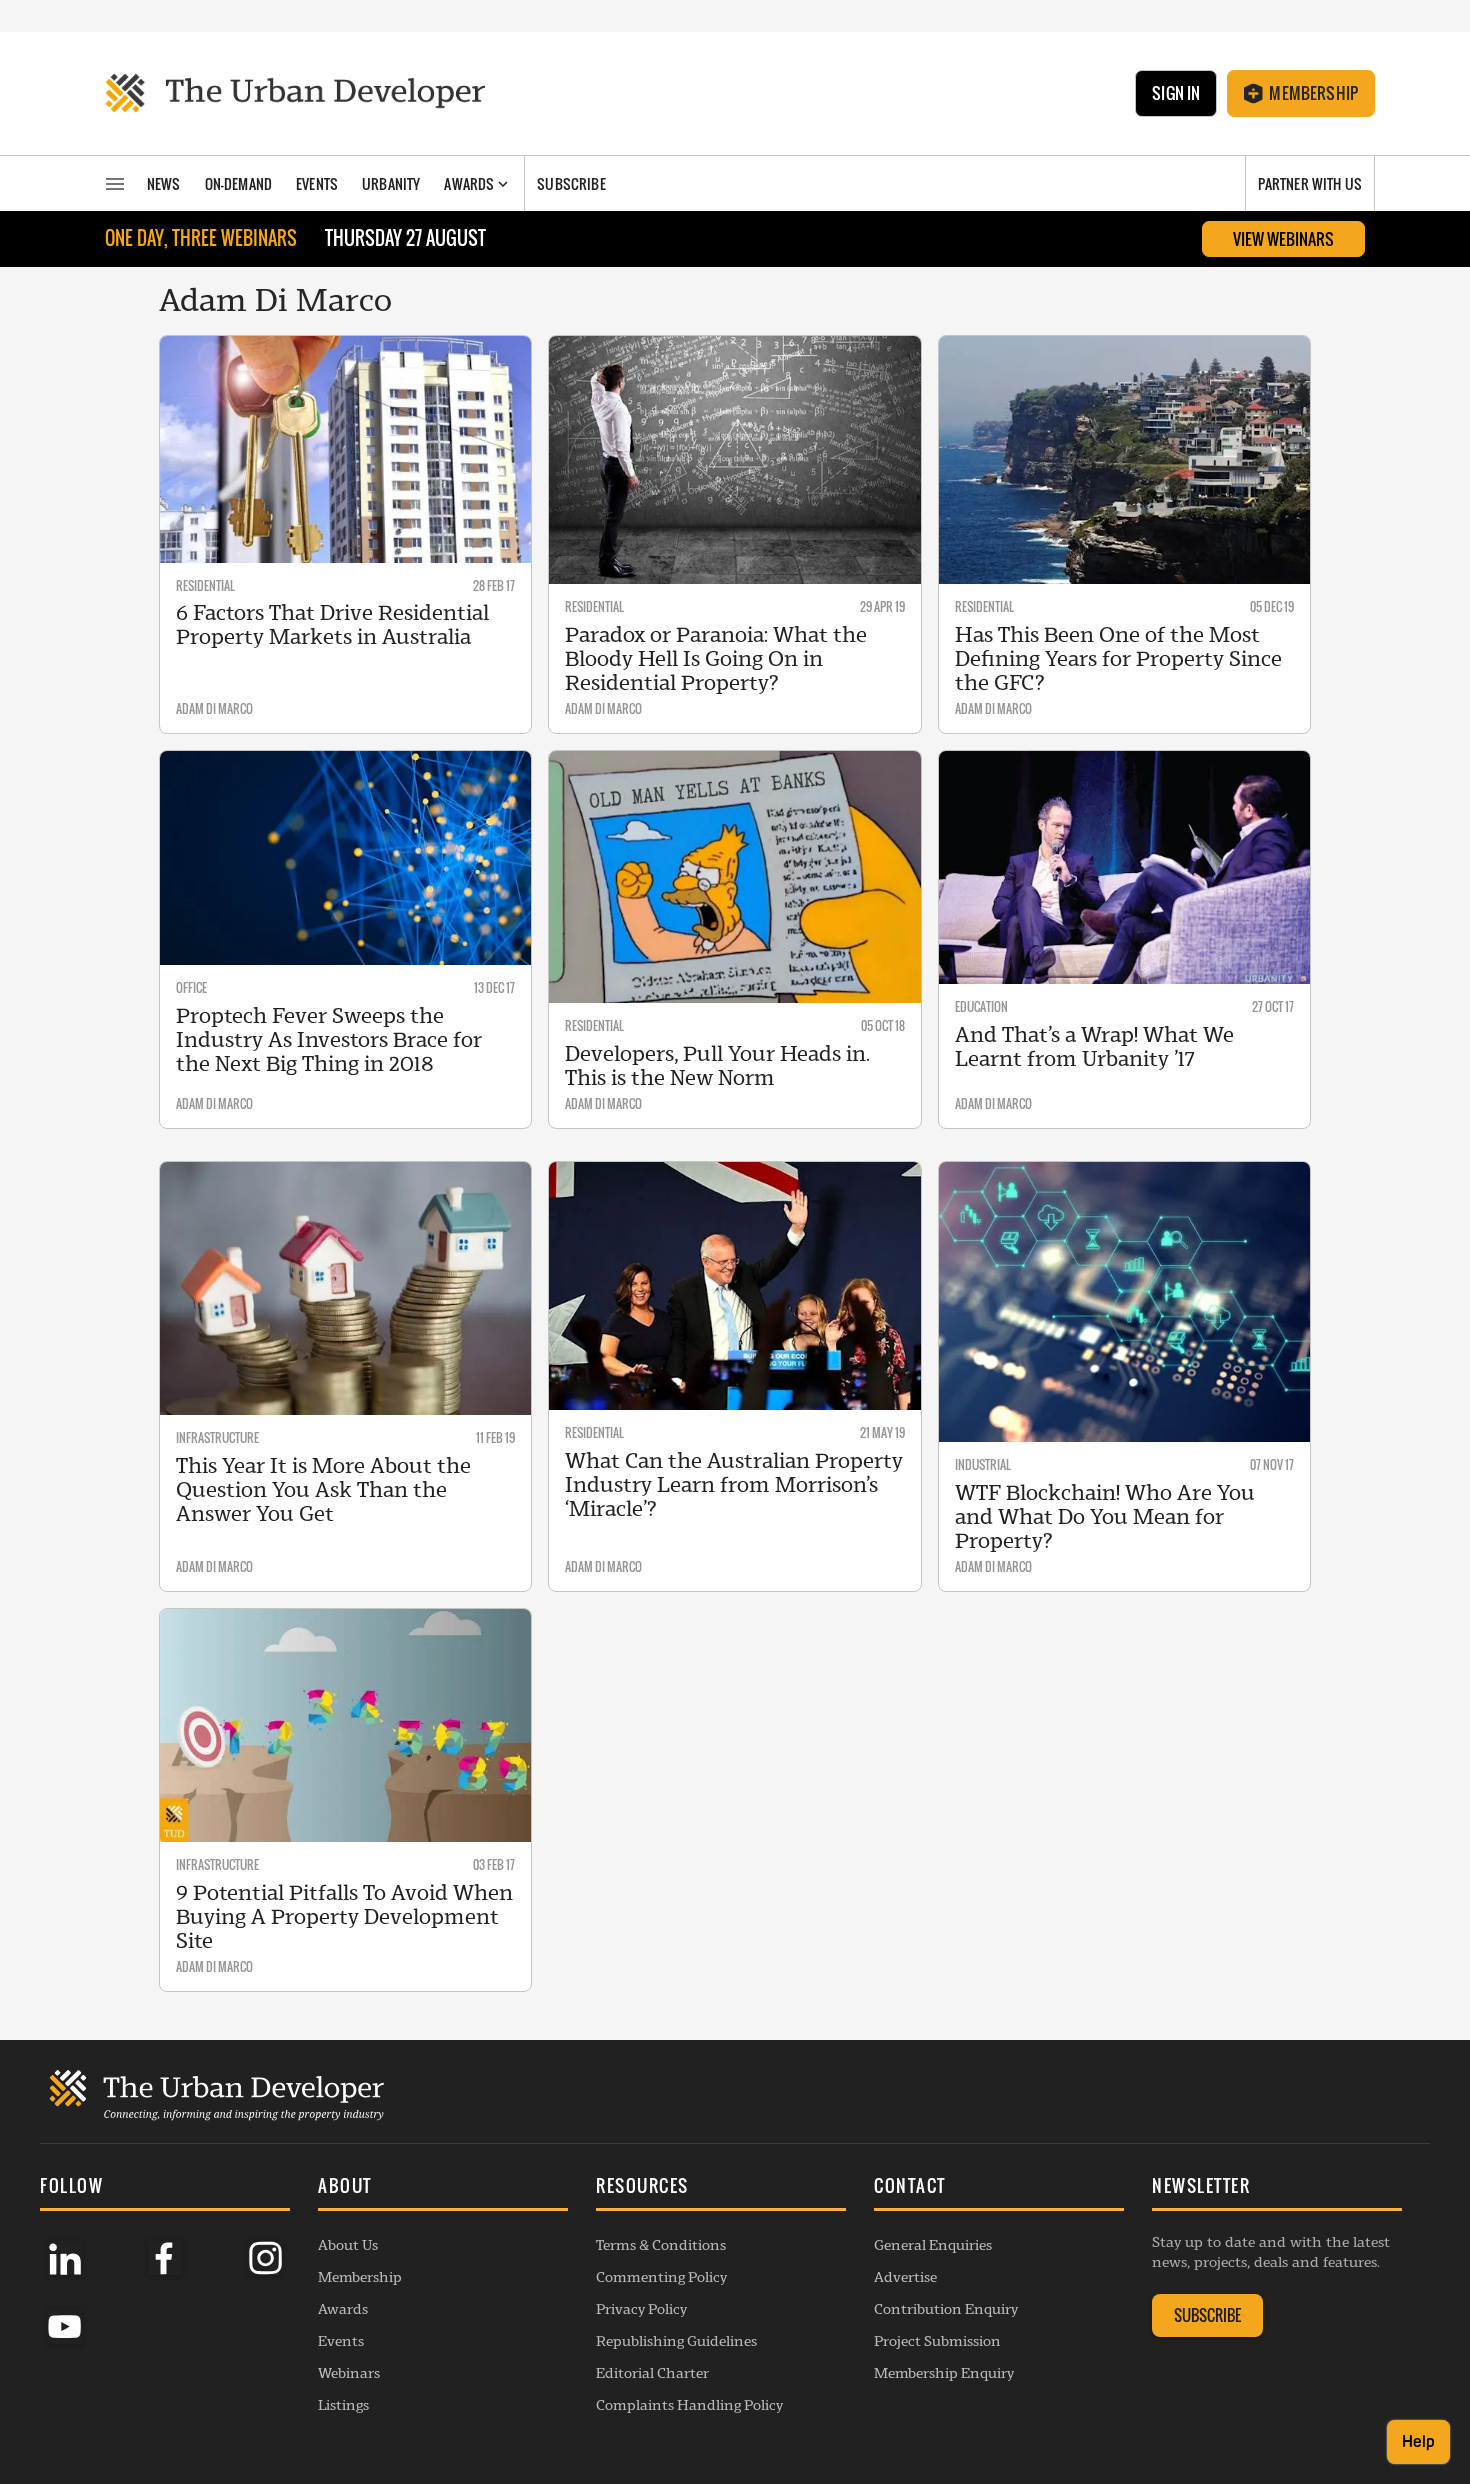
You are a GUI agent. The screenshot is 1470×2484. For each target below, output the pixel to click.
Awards (343, 2309)
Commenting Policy (661, 2277)
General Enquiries (933, 2245)
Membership (1313, 93)
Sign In (1176, 93)
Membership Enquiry (944, 2373)
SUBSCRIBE (1207, 2315)
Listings (343, 2405)
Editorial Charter (652, 2373)
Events (341, 2341)
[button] (443, 2188)
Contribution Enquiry (946, 2309)
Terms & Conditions (661, 2245)
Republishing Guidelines (676, 2341)
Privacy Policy (641, 2309)
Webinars (349, 2373)
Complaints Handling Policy (689, 2405)
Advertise (905, 2277)
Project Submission (937, 2341)
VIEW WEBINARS (1283, 239)
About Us (348, 2245)
